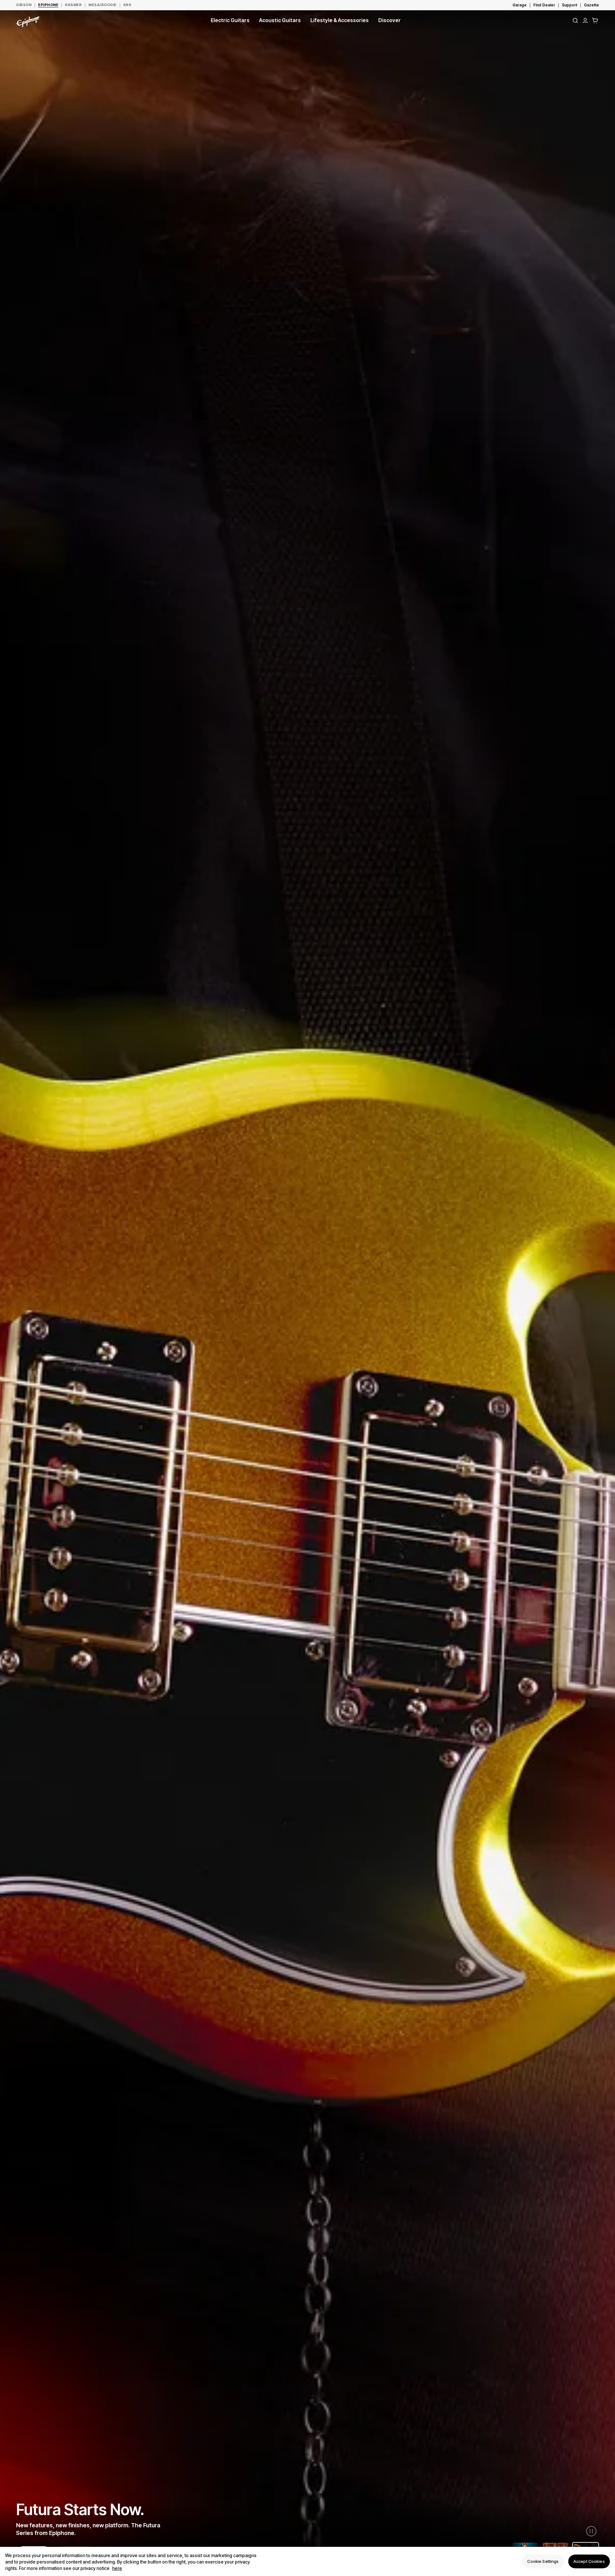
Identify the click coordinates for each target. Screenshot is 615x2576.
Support (570, 5)
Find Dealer (544, 5)
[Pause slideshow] (591, 2531)
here (117, 2568)
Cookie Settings (543, 2561)
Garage (520, 5)
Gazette (591, 5)
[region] (307, 2561)
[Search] (575, 20)
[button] (595, 20)
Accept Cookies (589, 2561)
